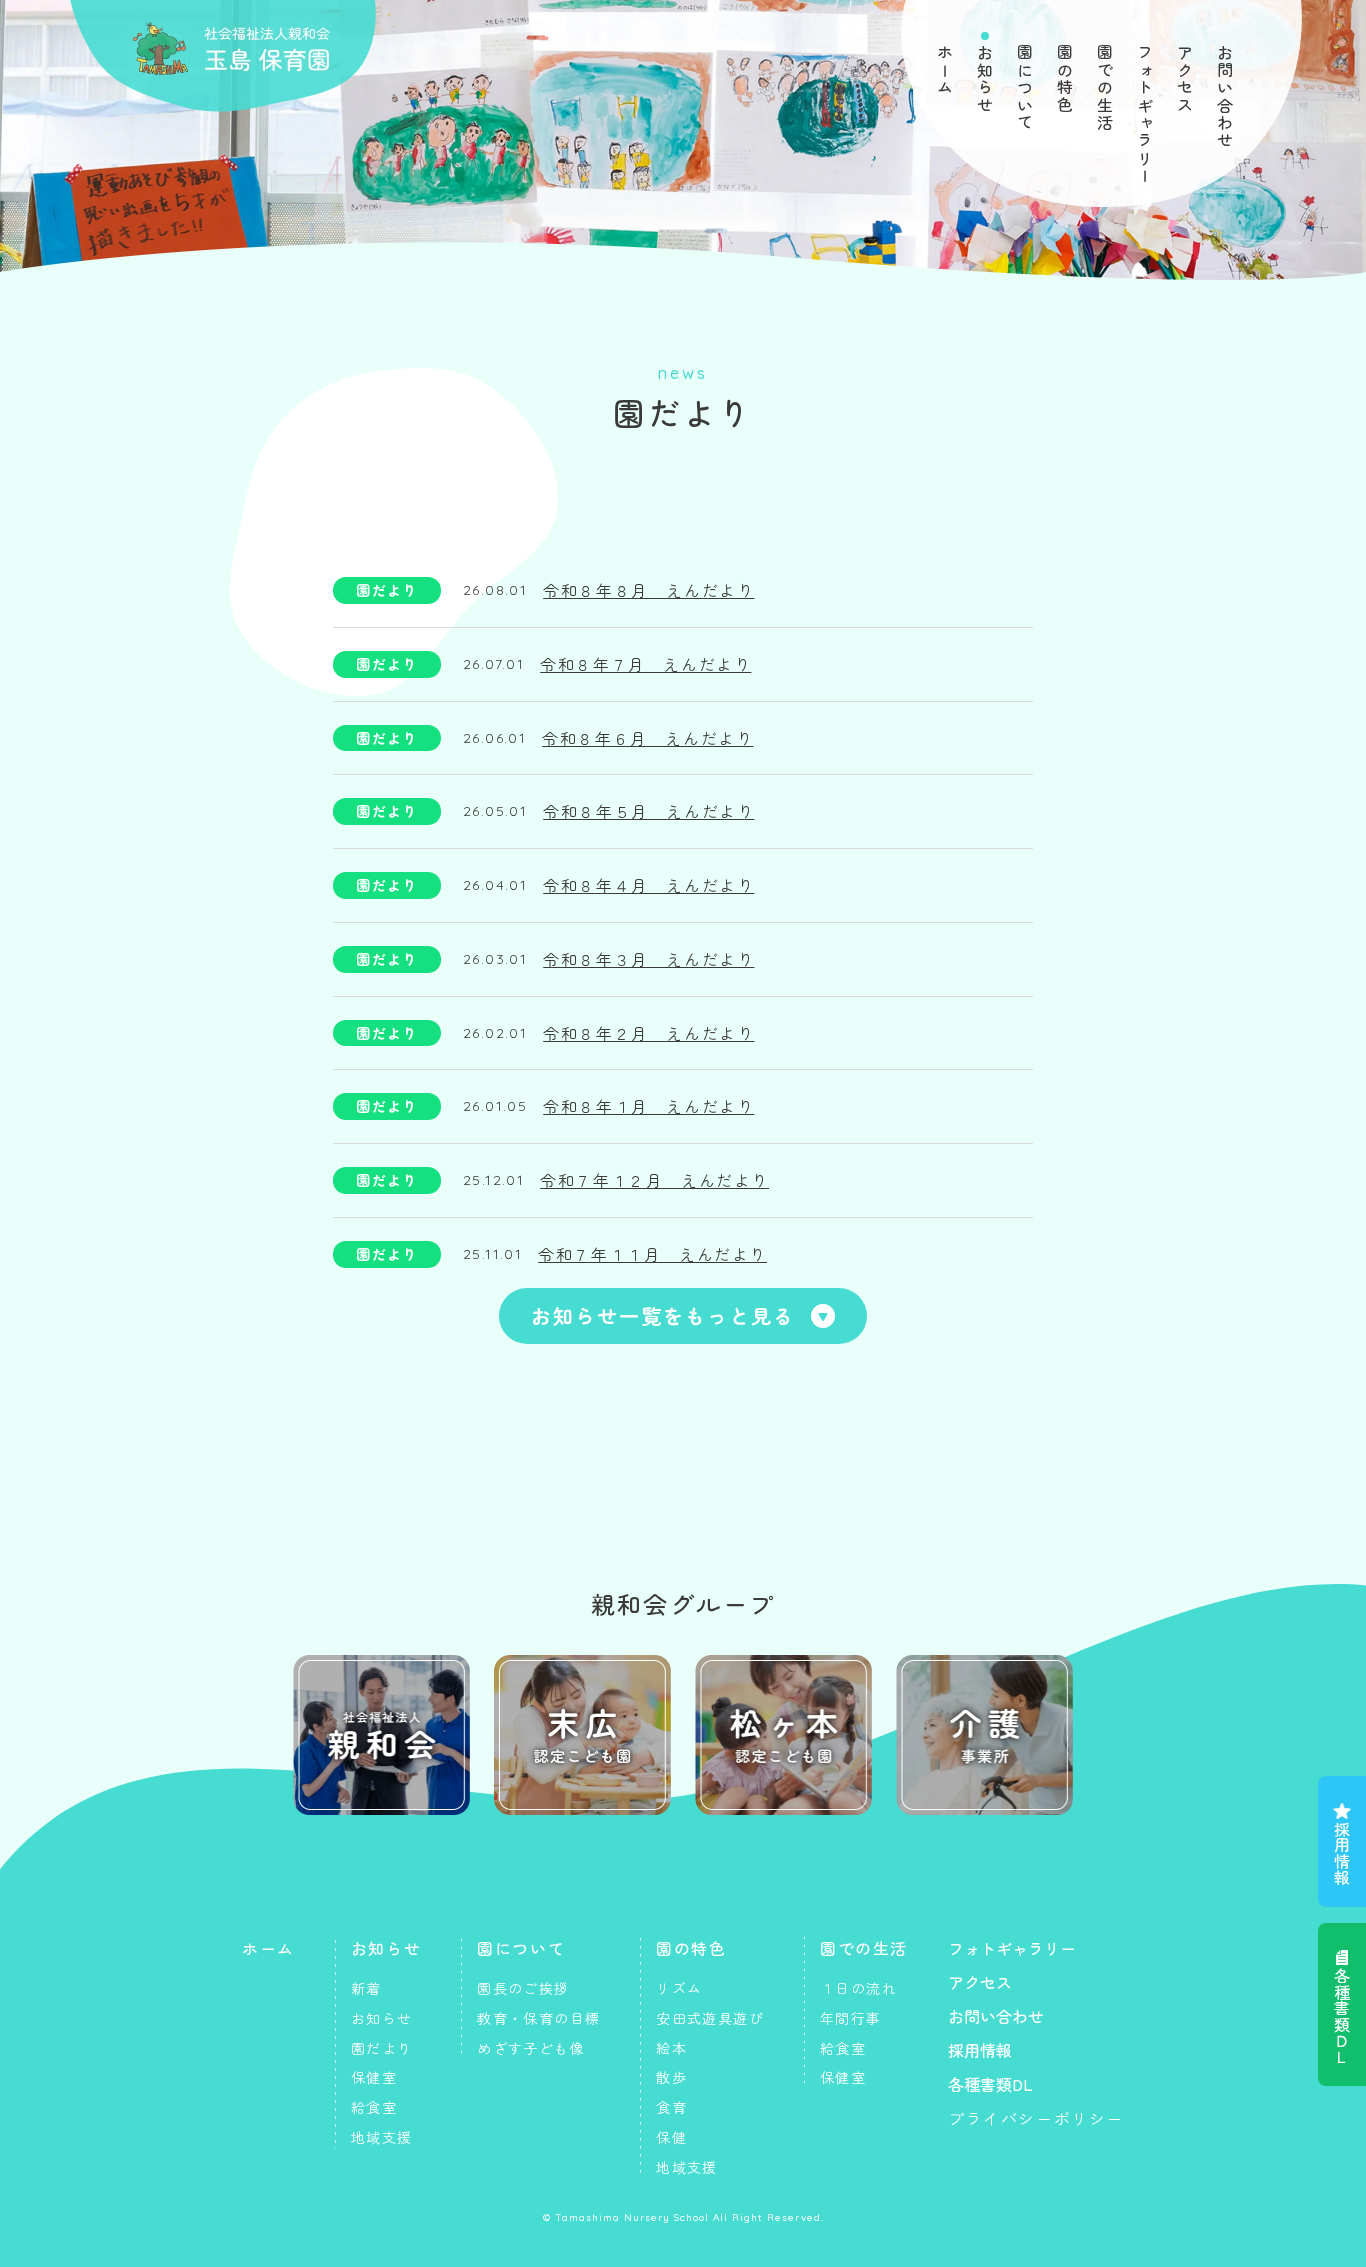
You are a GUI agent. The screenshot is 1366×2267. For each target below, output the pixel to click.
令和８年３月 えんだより (648, 959)
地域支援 (382, 2137)
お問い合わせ (1225, 97)
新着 (366, 1988)
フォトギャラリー (1145, 114)
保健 (671, 2137)
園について (1025, 88)
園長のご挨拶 (523, 1988)
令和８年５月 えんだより (648, 811)
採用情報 (1342, 1853)
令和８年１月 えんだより (648, 1106)
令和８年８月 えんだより (648, 590)
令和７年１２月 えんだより (654, 1180)
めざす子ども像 (531, 2048)
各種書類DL (990, 2084)
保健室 (374, 2077)
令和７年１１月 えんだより (652, 1254)
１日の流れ (858, 1988)
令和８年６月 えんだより (647, 738)
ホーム (945, 70)
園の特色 (1065, 79)
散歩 (671, 2077)
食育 (671, 2107)
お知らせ (985, 79)
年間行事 (851, 2018)
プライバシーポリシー (1036, 2118)
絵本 (671, 2048)
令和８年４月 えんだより (648, 885)
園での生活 (1105, 88)
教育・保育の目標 (538, 2018)
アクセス (1185, 79)
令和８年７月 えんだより (645, 664)
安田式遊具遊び (710, 2018)
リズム (679, 1988)
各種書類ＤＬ (1342, 2016)
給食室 (374, 2107)
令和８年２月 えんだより (648, 1033)
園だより (387, 590)
